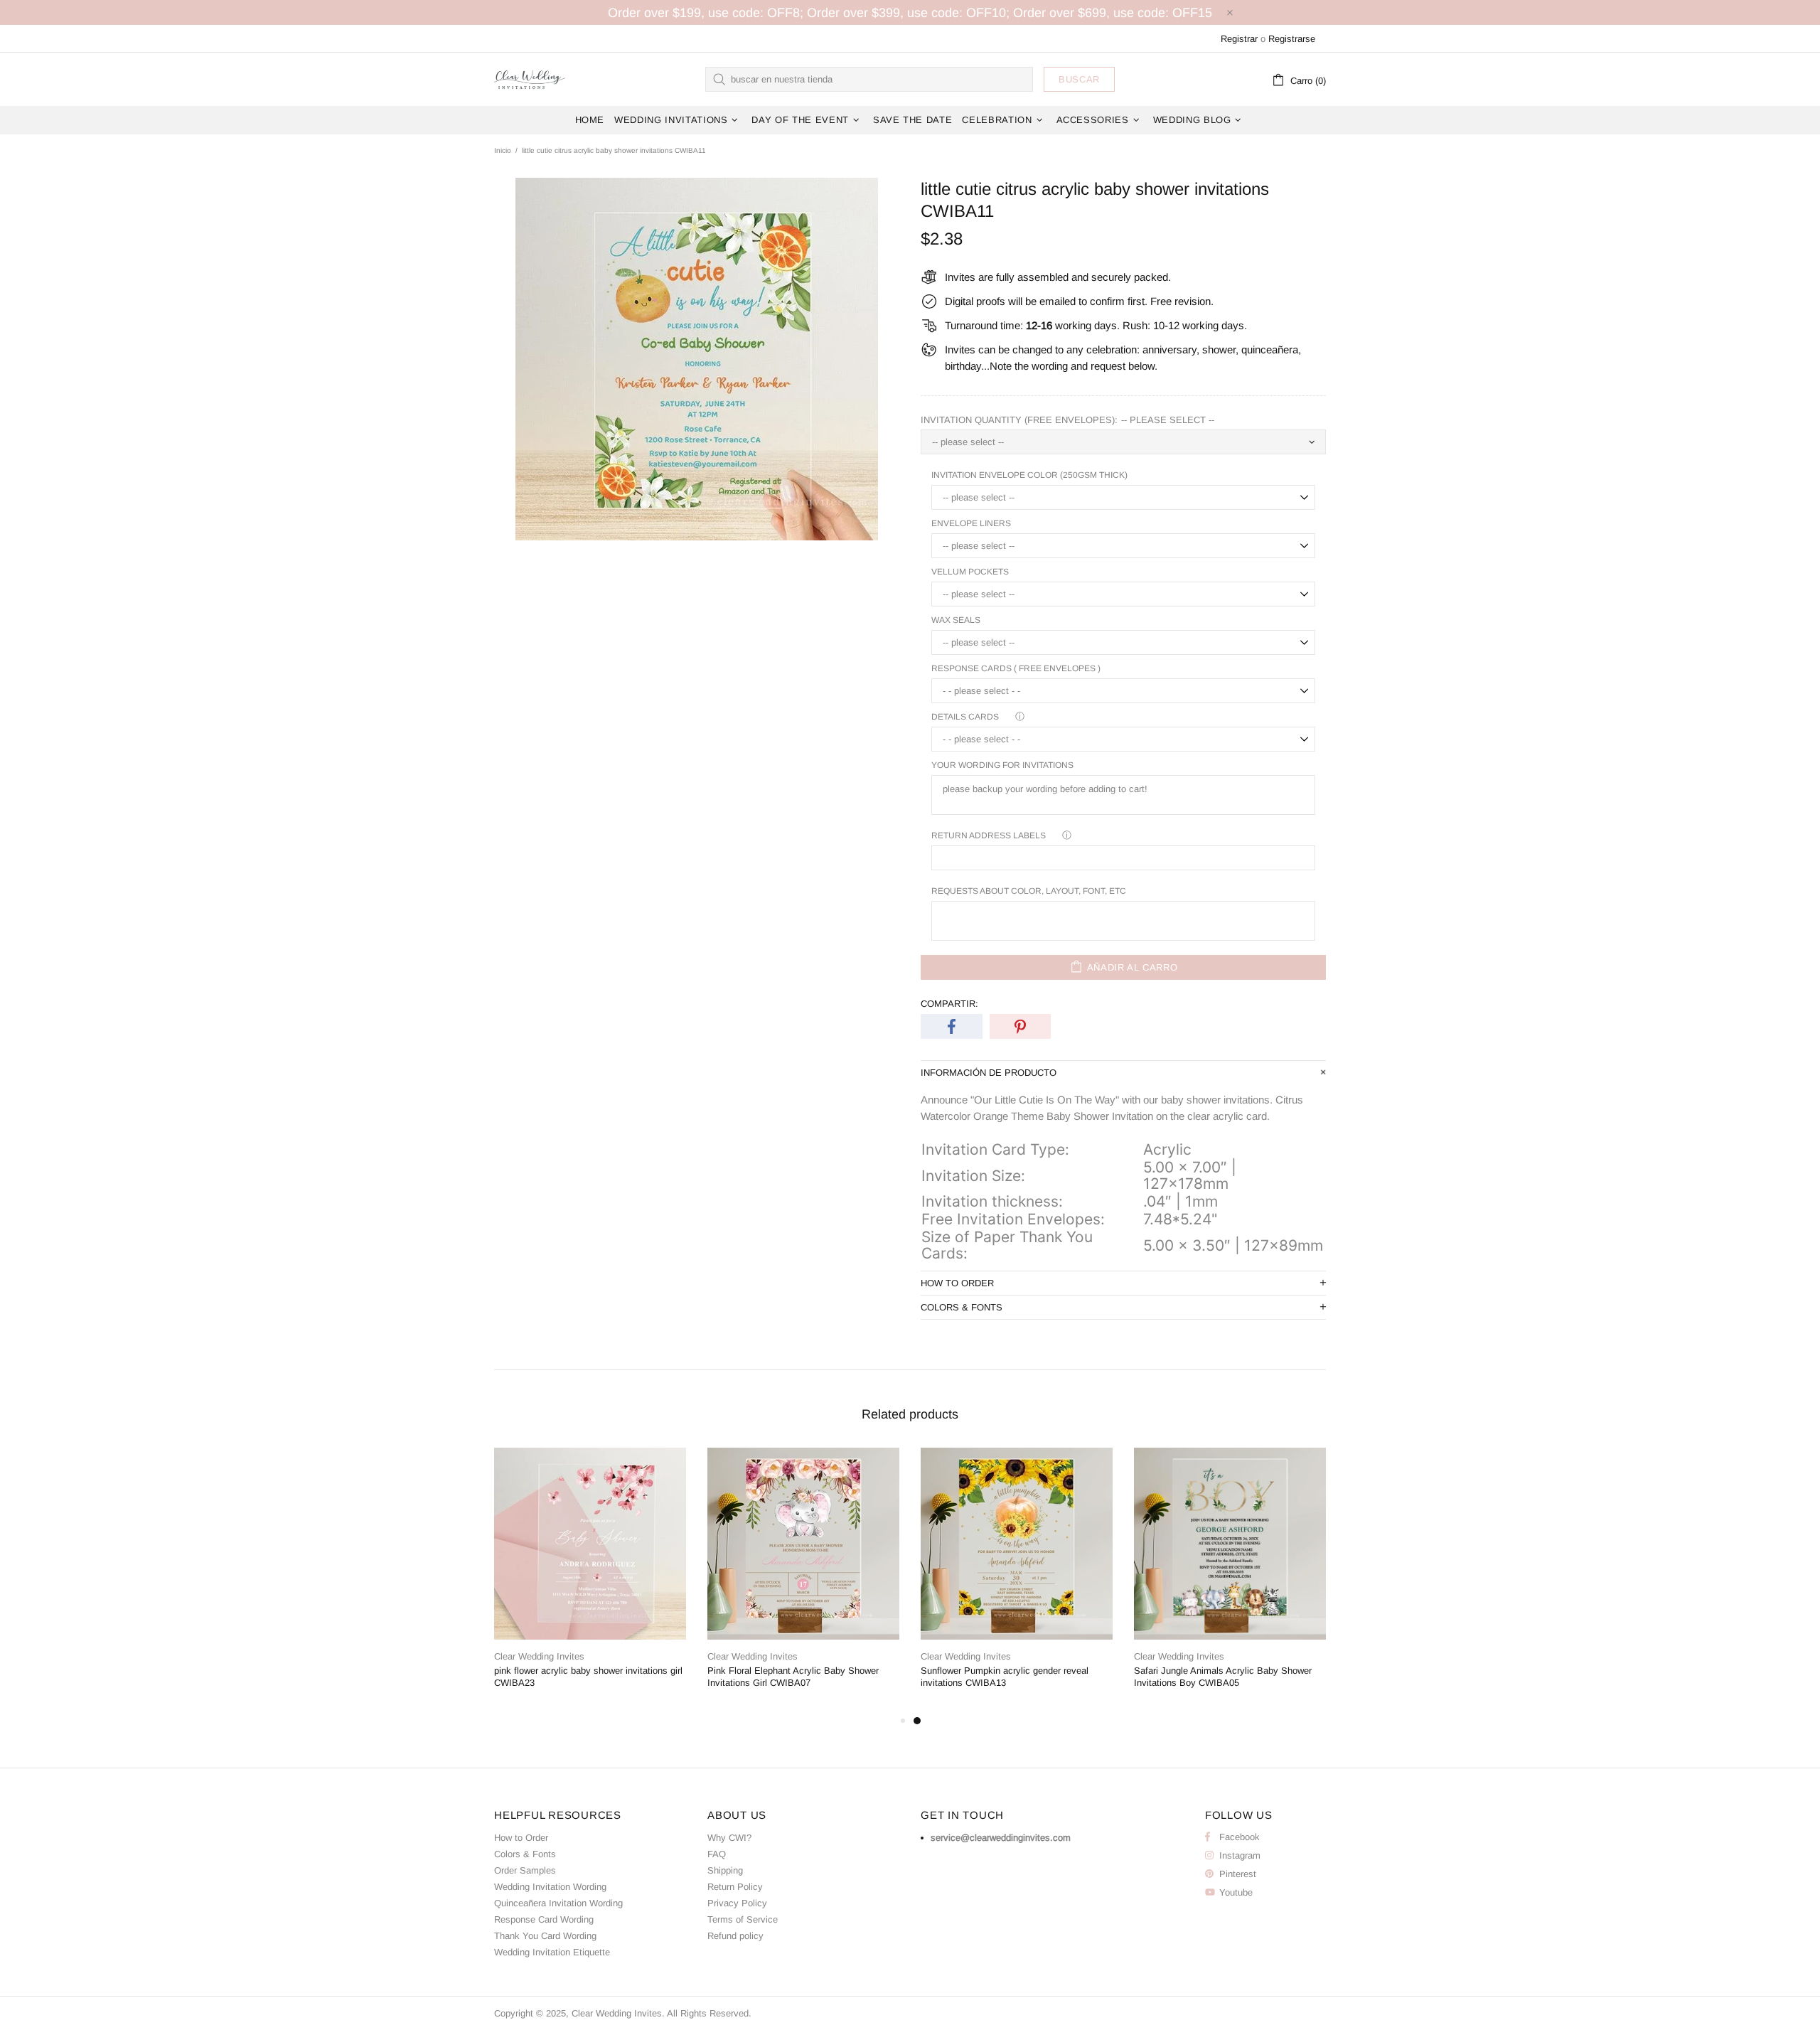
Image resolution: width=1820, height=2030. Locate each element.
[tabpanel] (1017, 1580)
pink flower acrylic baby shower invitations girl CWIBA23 (588, 1677)
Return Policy (735, 1887)
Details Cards (965, 717)
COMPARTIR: (949, 1004)
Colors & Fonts (525, 1854)
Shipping (725, 1870)
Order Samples (525, 1870)
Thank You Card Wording (545, 1936)
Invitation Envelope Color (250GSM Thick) (1029, 475)
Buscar (1079, 79)
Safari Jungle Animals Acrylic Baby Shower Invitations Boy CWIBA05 (1223, 1677)
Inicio (503, 150)
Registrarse (1292, 39)
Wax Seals (956, 620)
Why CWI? (729, 1838)
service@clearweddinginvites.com (1001, 1838)
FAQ (717, 1854)
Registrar (1239, 39)
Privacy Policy (737, 1903)
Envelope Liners (971, 523)
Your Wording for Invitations (1002, 765)
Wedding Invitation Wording (550, 1887)
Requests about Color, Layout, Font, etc (1029, 891)
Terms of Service (743, 1919)
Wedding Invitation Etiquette (552, 1952)
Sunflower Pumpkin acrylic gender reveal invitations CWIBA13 (1005, 1677)
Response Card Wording (544, 1919)
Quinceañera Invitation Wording (558, 1903)
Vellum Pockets (970, 572)
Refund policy (735, 1936)
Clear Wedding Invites (530, 79)
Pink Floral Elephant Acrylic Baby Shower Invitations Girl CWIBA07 (793, 1677)
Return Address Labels (989, 835)
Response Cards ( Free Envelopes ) (1016, 668)
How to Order (521, 1838)
